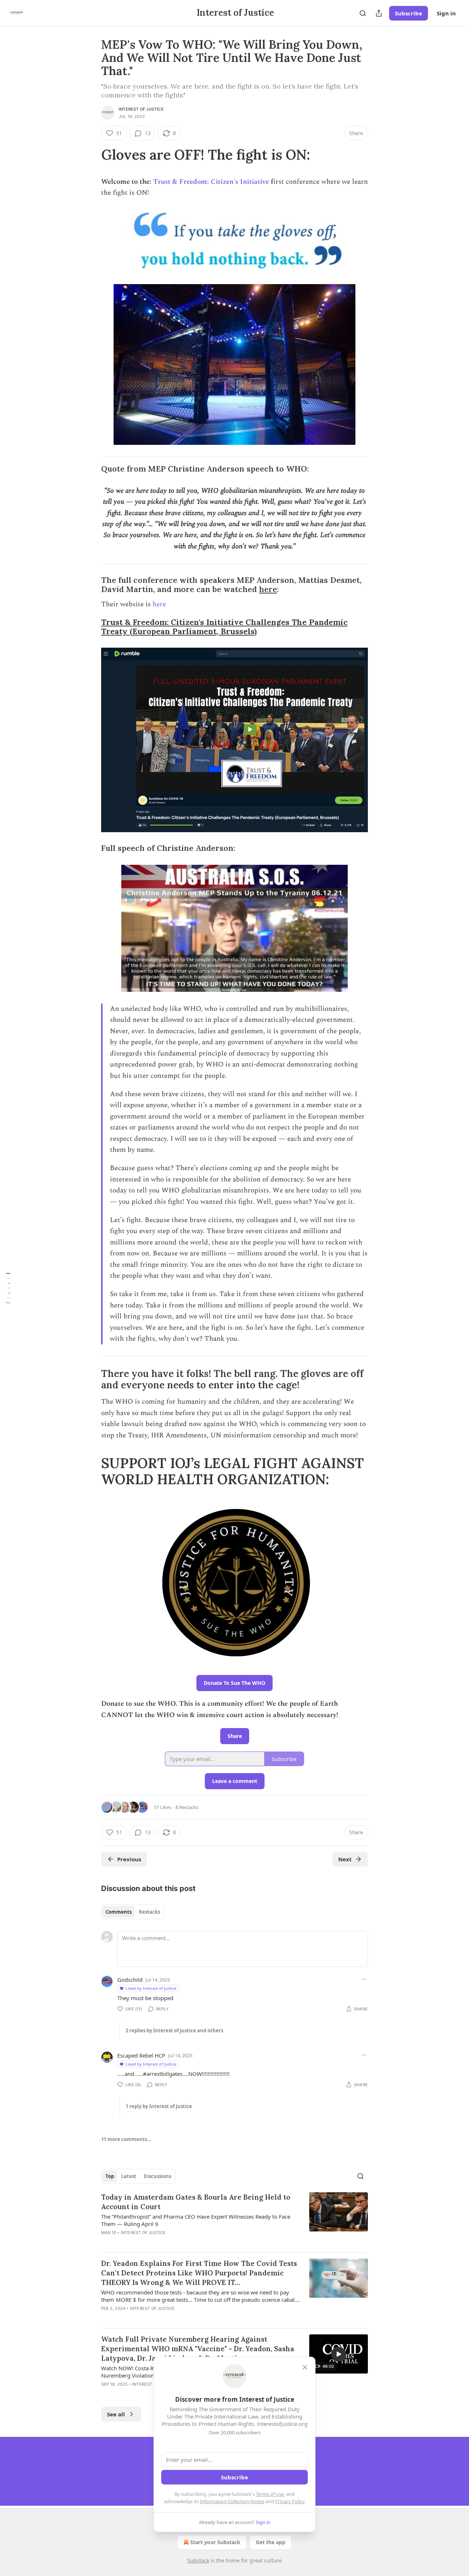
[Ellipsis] (364, 1979)
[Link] (91, 155)
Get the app (271, 2542)
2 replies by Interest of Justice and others (174, 2030)
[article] (234, 2219)
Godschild (130, 1980)
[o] (339, 2354)
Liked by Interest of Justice (151, 1988)
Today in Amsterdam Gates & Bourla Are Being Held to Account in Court (196, 2202)
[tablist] (133, 1912)
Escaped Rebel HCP (141, 2055)
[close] (305, 2367)
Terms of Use (270, 2494)
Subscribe (409, 13)
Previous (129, 1859)
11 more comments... (126, 2139)
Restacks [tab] (149, 1912)
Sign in (446, 13)
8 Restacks (187, 1807)
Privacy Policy (290, 2501)
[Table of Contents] (8, 1288)
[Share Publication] (379, 13)
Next (345, 1859)
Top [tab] (110, 2176)
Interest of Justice (141, 109)
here (268, 589)
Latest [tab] (129, 2176)
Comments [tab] (119, 1912)
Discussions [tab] (157, 2176)
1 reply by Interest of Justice (159, 2106)
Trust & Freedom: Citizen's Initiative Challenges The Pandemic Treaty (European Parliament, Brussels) (224, 627)
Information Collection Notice (232, 2501)
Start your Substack (215, 2542)
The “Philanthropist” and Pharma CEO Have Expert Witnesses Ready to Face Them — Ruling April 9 (196, 2220)
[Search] (363, 13)
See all (116, 2414)
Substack (198, 2560)
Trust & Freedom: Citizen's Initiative (211, 182)
